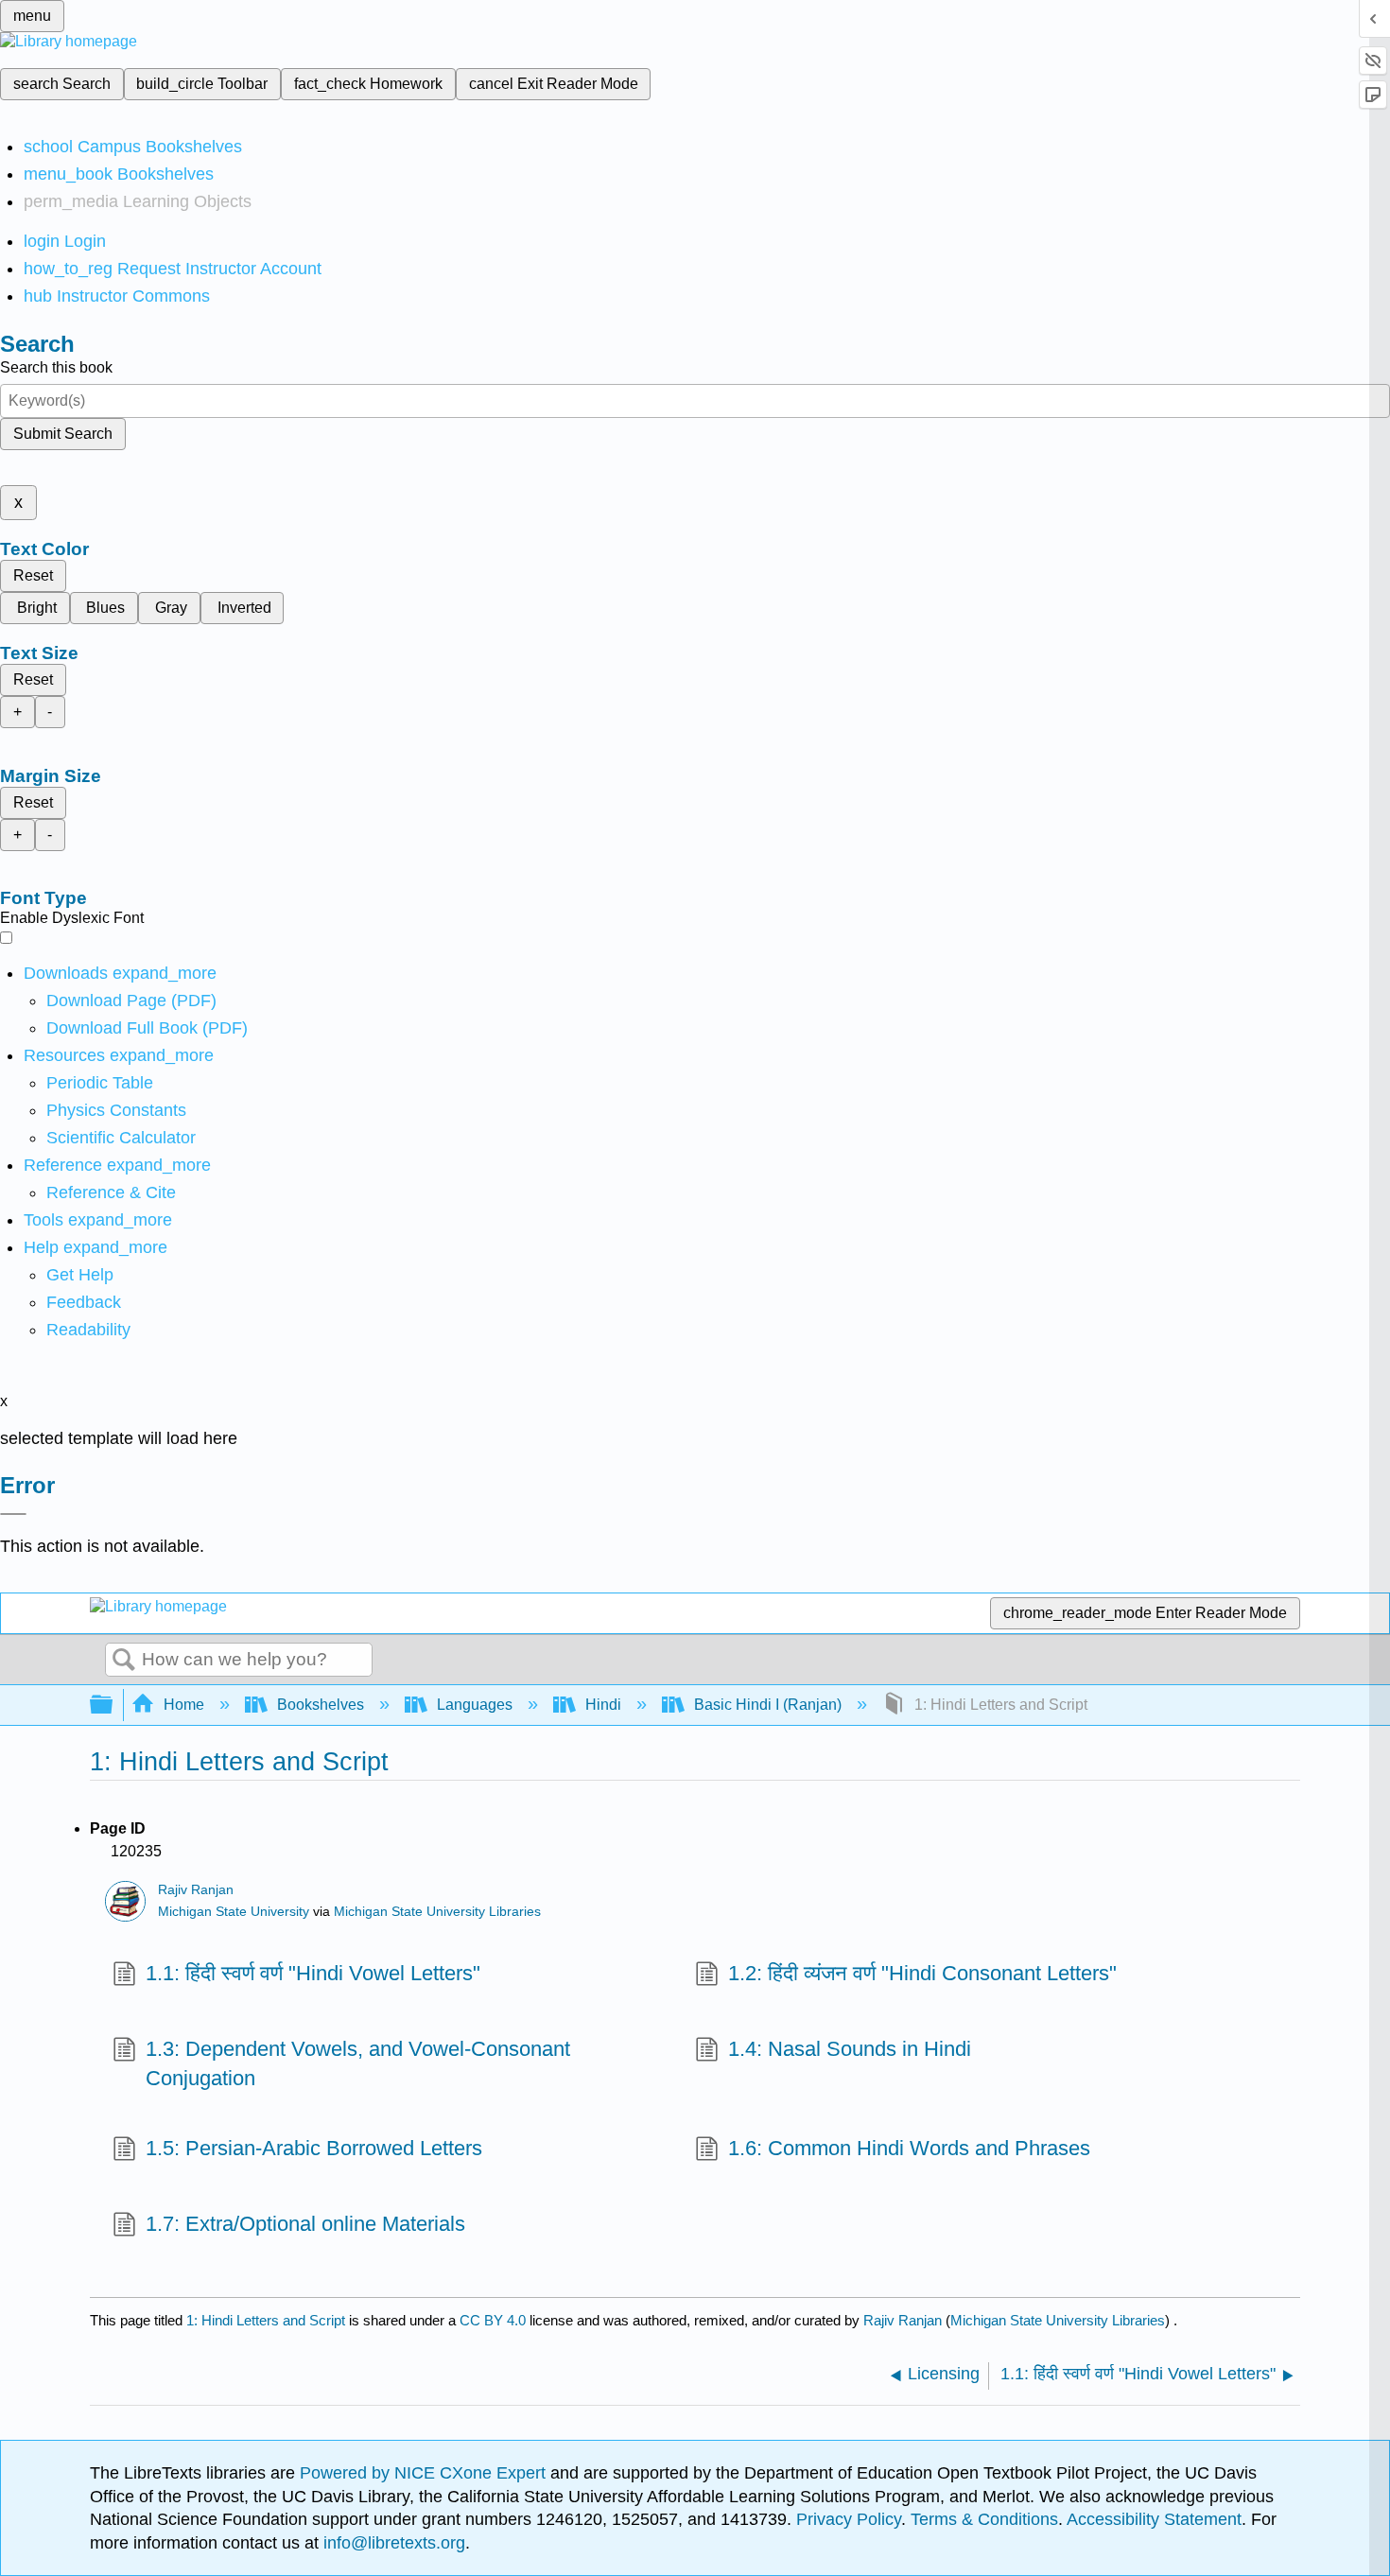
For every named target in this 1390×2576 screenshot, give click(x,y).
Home (184, 1705)
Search (124, 1661)
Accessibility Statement (1154, 2519)
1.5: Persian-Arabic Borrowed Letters (314, 2148)
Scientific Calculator (121, 1138)
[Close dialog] (13, 1514)
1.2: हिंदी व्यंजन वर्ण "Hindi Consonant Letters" (922, 1973)
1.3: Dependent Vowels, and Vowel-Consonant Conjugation (358, 2063)
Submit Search (63, 434)
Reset (33, 575)
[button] (84, 1302)
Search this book (56, 367)
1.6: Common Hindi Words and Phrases (909, 2148)
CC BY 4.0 (493, 2320)
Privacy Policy (849, 2519)
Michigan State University (234, 1912)
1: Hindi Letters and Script (266, 2320)
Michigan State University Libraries (437, 1912)
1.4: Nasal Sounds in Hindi (850, 2049)
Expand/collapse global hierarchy (113, 1706)
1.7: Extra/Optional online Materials (305, 2224)
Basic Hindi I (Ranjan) (768, 1705)
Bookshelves (321, 1705)
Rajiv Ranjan (196, 1890)
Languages (475, 1705)
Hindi (603, 1705)
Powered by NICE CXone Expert (425, 2473)
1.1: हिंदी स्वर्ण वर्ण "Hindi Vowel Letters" (313, 1973)
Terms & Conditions (984, 2519)
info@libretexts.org (392, 2543)
